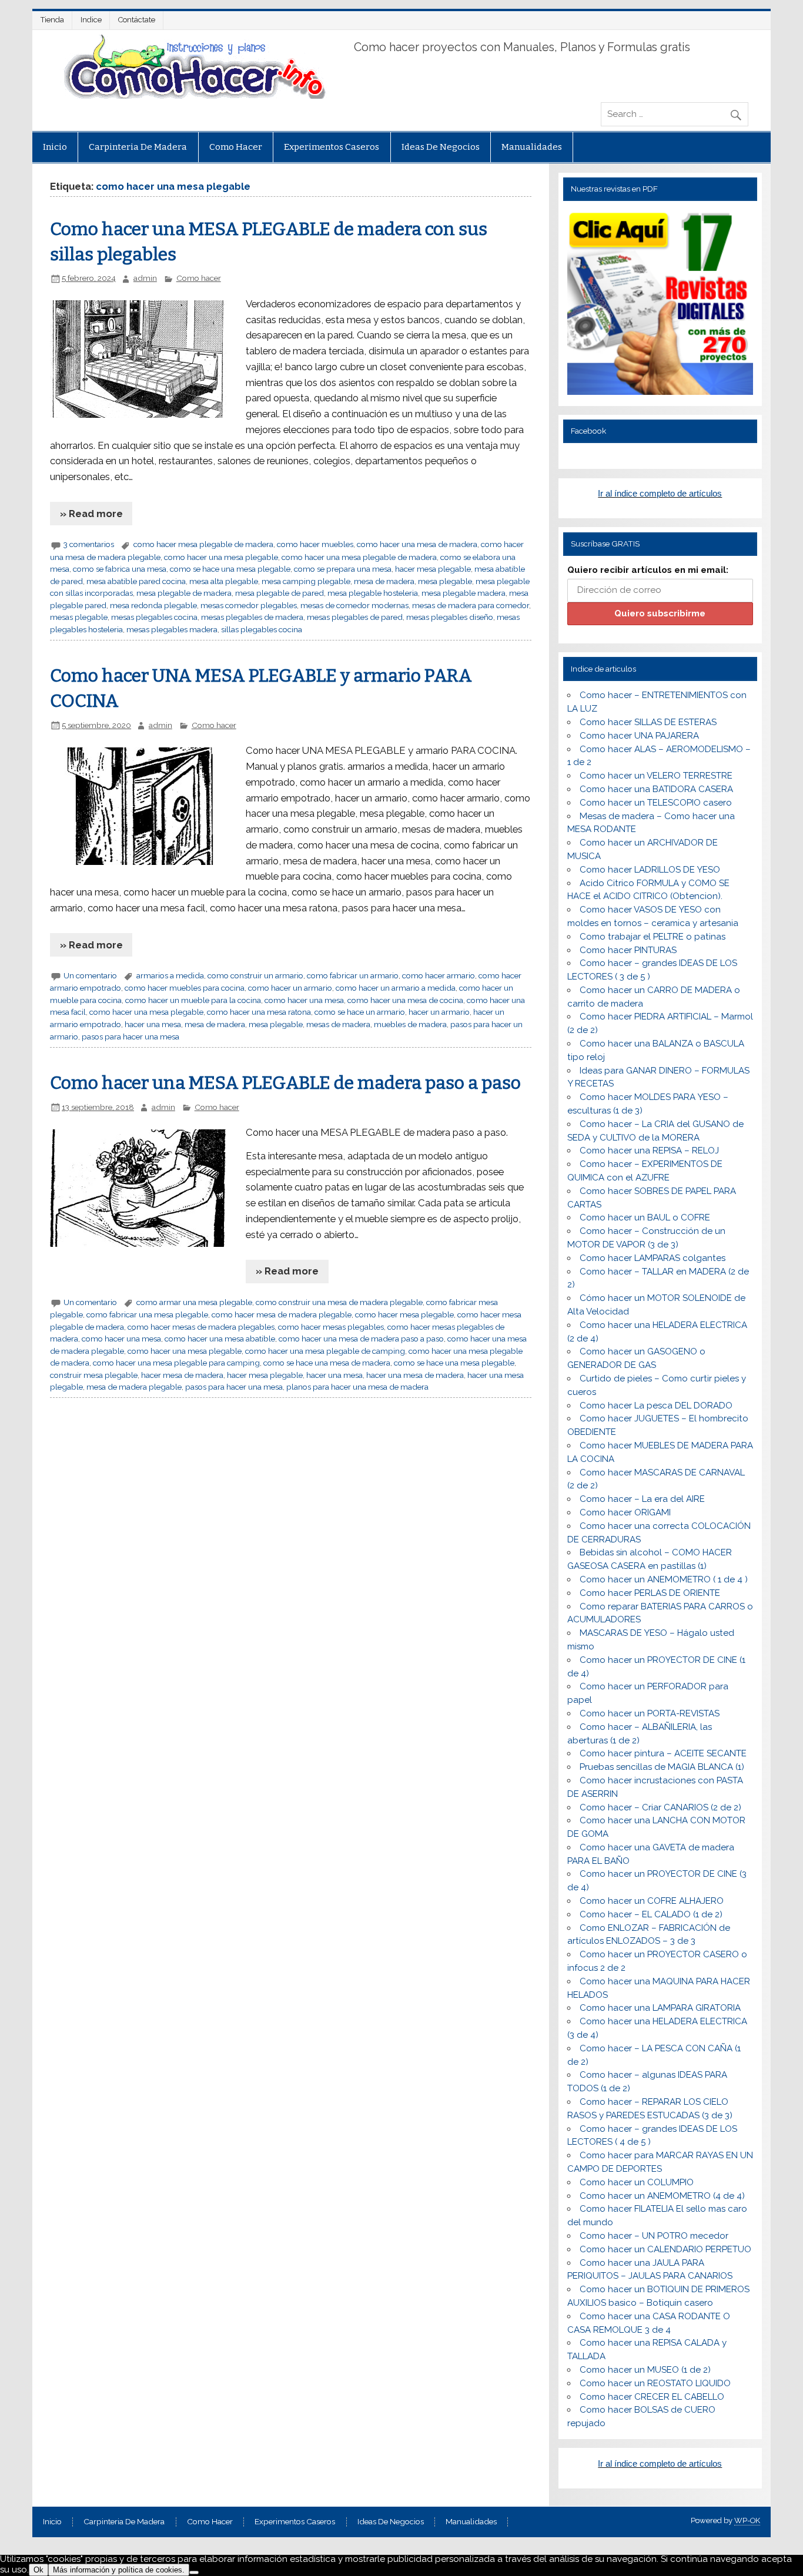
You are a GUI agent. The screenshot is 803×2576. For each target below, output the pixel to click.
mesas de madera (338, 1024)
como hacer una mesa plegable (221, 557)
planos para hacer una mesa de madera (357, 1387)
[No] (194, 2572)
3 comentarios (89, 544)
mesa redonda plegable (153, 605)
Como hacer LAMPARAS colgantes (653, 1258)
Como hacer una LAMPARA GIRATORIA (660, 2008)
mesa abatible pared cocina (136, 581)
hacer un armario (439, 1012)
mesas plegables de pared (355, 617)
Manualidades (532, 147)
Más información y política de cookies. (119, 2570)
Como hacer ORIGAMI (625, 1512)
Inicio (55, 147)
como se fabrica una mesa (120, 569)
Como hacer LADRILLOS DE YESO (650, 870)
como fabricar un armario (353, 975)
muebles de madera (410, 1024)
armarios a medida (170, 975)
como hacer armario (439, 975)
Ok (39, 2570)
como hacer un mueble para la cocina (193, 1000)
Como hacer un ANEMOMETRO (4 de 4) (662, 2196)
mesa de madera (384, 581)
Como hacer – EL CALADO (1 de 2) (651, 1914)
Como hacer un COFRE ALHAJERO (652, 1901)
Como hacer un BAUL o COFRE (645, 1217)
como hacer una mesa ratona (259, 1012)
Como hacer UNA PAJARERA (639, 736)
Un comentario (90, 975)
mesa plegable (445, 581)
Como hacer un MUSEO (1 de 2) (645, 2370)
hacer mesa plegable (433, 569)
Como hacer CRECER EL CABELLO (652, 2397)
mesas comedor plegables (249, 605)
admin (145, 278)
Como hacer (236, 147)
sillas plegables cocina (262, 629)
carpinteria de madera (138, 147)
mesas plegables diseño (450, 617)
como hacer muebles (315, 544)
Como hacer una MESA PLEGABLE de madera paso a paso (285, 1083)
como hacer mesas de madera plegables (201, 1327)
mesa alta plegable (224, 581)
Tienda (52, 20)
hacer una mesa (153, 1024)
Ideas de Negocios (441, 147)
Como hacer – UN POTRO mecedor (654, 2236)
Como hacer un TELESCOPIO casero (656, 803)
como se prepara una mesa (343, 569)
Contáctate (137, 20)
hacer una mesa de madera (415, 1375)
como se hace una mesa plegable (230, 569)
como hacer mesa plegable (404, 1314)
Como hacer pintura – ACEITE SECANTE (663, 1753)
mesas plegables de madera (252, 617)
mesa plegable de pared (280, 593)
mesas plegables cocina (154, 617)
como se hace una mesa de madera (327, 1363)
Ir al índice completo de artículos (660, 493)
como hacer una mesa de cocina (405, 1000)
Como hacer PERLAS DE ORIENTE (650, 1593)
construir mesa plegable (94, 1375)
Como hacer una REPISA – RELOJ (649, 1151)
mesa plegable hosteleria (373, 593)
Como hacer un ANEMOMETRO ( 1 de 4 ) (664, 1579)
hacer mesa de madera (182, 1375)
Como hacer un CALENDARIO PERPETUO (665, 2249)
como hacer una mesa (304, 1000)
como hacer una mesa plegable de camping (325, 1351)
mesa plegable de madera (184, 593)
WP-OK (747, 2520)
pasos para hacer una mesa (131, 1037)
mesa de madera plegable (134, 1387)
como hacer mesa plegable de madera (203, 544)
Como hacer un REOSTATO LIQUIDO (655, 2383)
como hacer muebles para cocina (185, 988)
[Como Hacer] (193, 96)
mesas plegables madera (172, 629)
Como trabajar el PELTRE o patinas (653, 937)
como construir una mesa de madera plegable (339, 1302)
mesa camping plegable (306, 581)
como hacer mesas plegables (331, 1327)
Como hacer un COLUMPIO (637, 2182)
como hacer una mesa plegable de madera (359, 557)
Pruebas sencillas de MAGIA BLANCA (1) (662, 1767)
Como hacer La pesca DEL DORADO (656, 1406)
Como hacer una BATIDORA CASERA (656, 789)
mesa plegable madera (464, 593)
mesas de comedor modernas (354, 605)
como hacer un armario (290, 988)
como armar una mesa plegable (194, 1302)
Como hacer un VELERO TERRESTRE (656, 776)
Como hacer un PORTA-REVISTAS (650, 1713)
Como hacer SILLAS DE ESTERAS (648, 722)
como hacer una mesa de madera (417, 544)
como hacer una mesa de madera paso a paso (361, 1339)
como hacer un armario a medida (396, 988)
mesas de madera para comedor (471, 605)
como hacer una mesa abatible (220, 1339)
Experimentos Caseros (332, 147)
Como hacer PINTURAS (628, 950)
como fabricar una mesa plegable (147, 1314)
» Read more (91, 514)
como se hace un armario (360, 1012)
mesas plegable (79, 617)
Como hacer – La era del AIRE (642, 1499)
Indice (91, 20)
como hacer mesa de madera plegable (282, 1314)
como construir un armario (255, 975)
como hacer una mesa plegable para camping (176, 1363)
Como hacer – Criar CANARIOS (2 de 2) (660, 1807)
